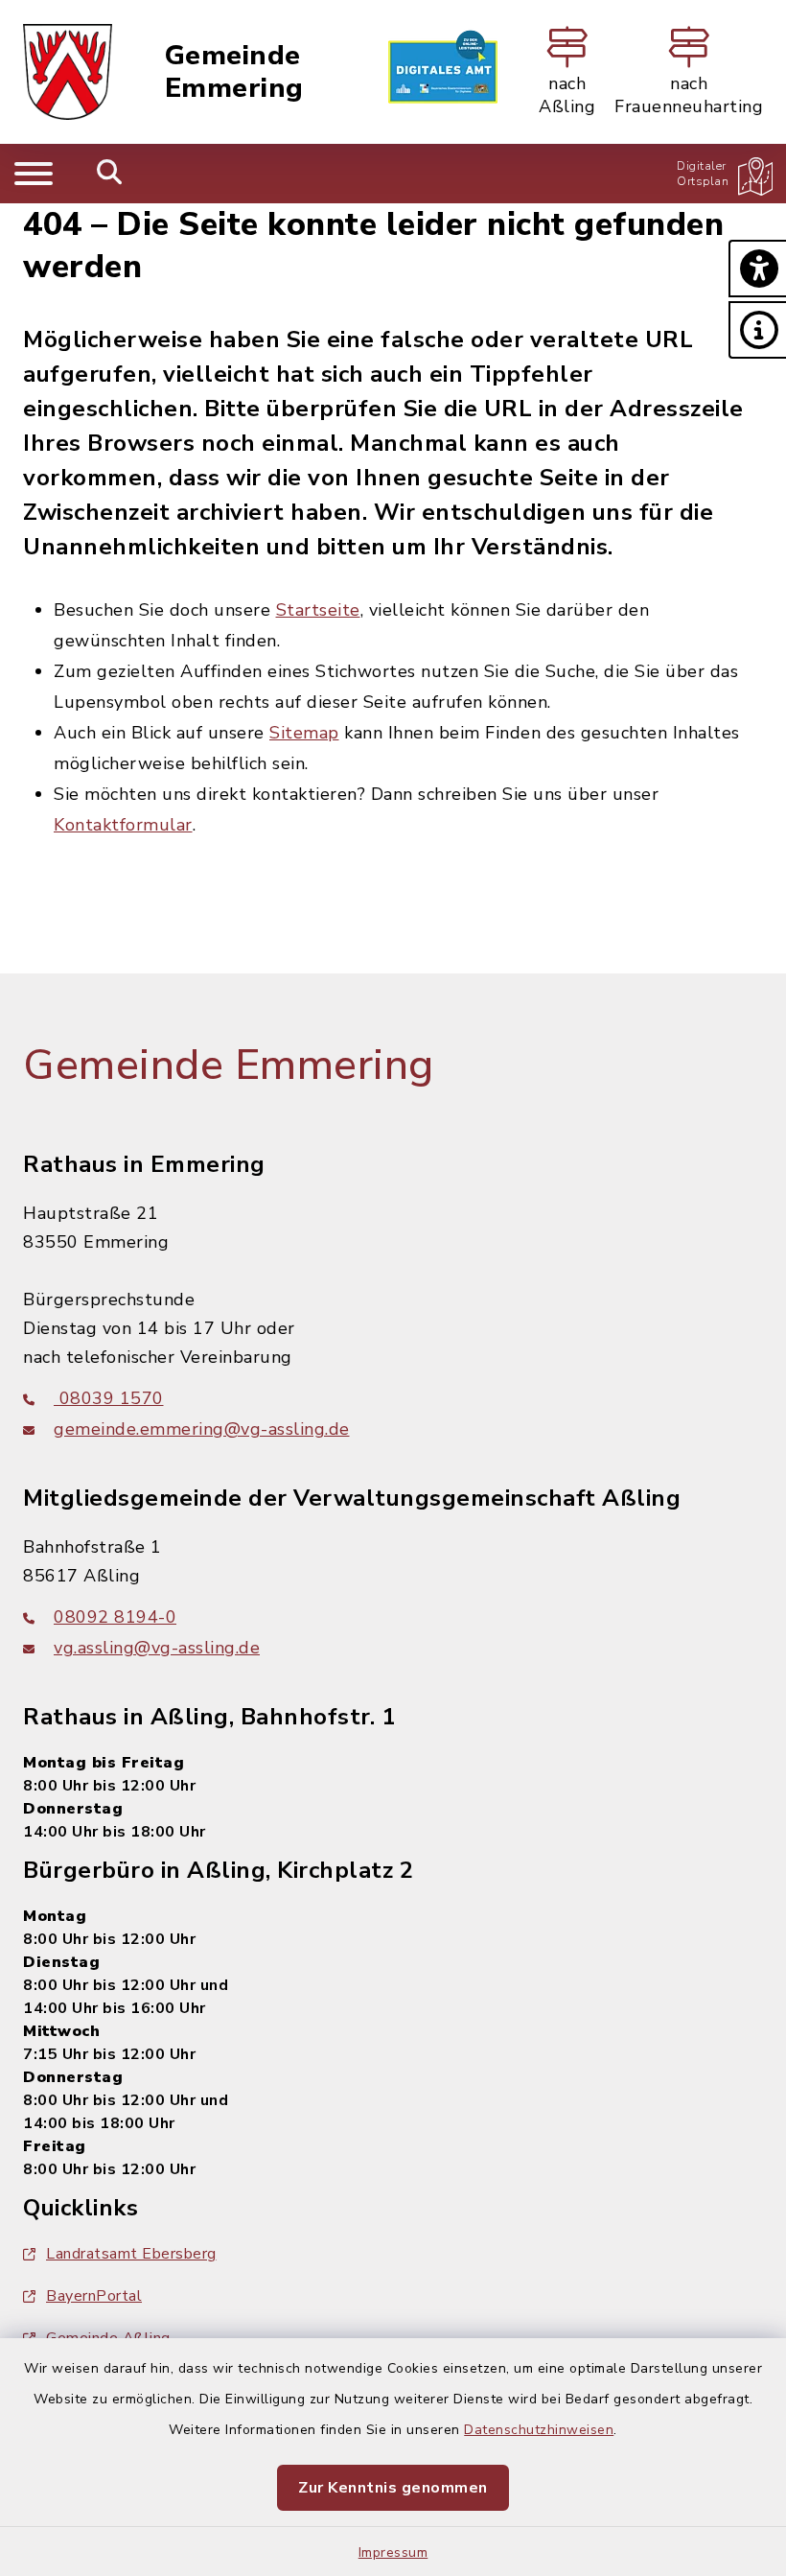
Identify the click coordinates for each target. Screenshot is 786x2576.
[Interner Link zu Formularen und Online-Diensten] (443, 72)
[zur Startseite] (68, 72)
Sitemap (304, 733)
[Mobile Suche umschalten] (110, 174)
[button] (757, 269)
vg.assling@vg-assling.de (157, 1648)
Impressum (393, 2553)
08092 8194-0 (115, 1617)
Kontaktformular (123, 825)
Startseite (318, 610)
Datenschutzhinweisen (539, 2430)
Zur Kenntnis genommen (393, 2488)
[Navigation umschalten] (34, 174)
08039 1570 (109, 1398)
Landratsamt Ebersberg (131, 2254)
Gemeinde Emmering (234, 72)
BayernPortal (94, 2296)
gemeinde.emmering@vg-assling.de (202, 1429)
